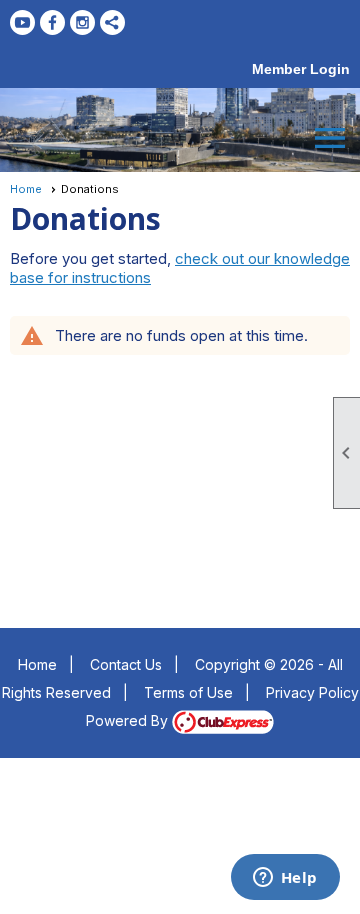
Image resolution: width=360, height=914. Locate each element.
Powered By (129, 720)
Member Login (301, 69)
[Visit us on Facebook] (52, 22)
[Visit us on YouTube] (22, 22)
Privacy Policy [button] (312, 692)
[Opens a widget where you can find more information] (285, 879)
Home (26, 189)
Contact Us (126, 664)
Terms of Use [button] (188, 692)
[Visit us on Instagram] (82, 22)
